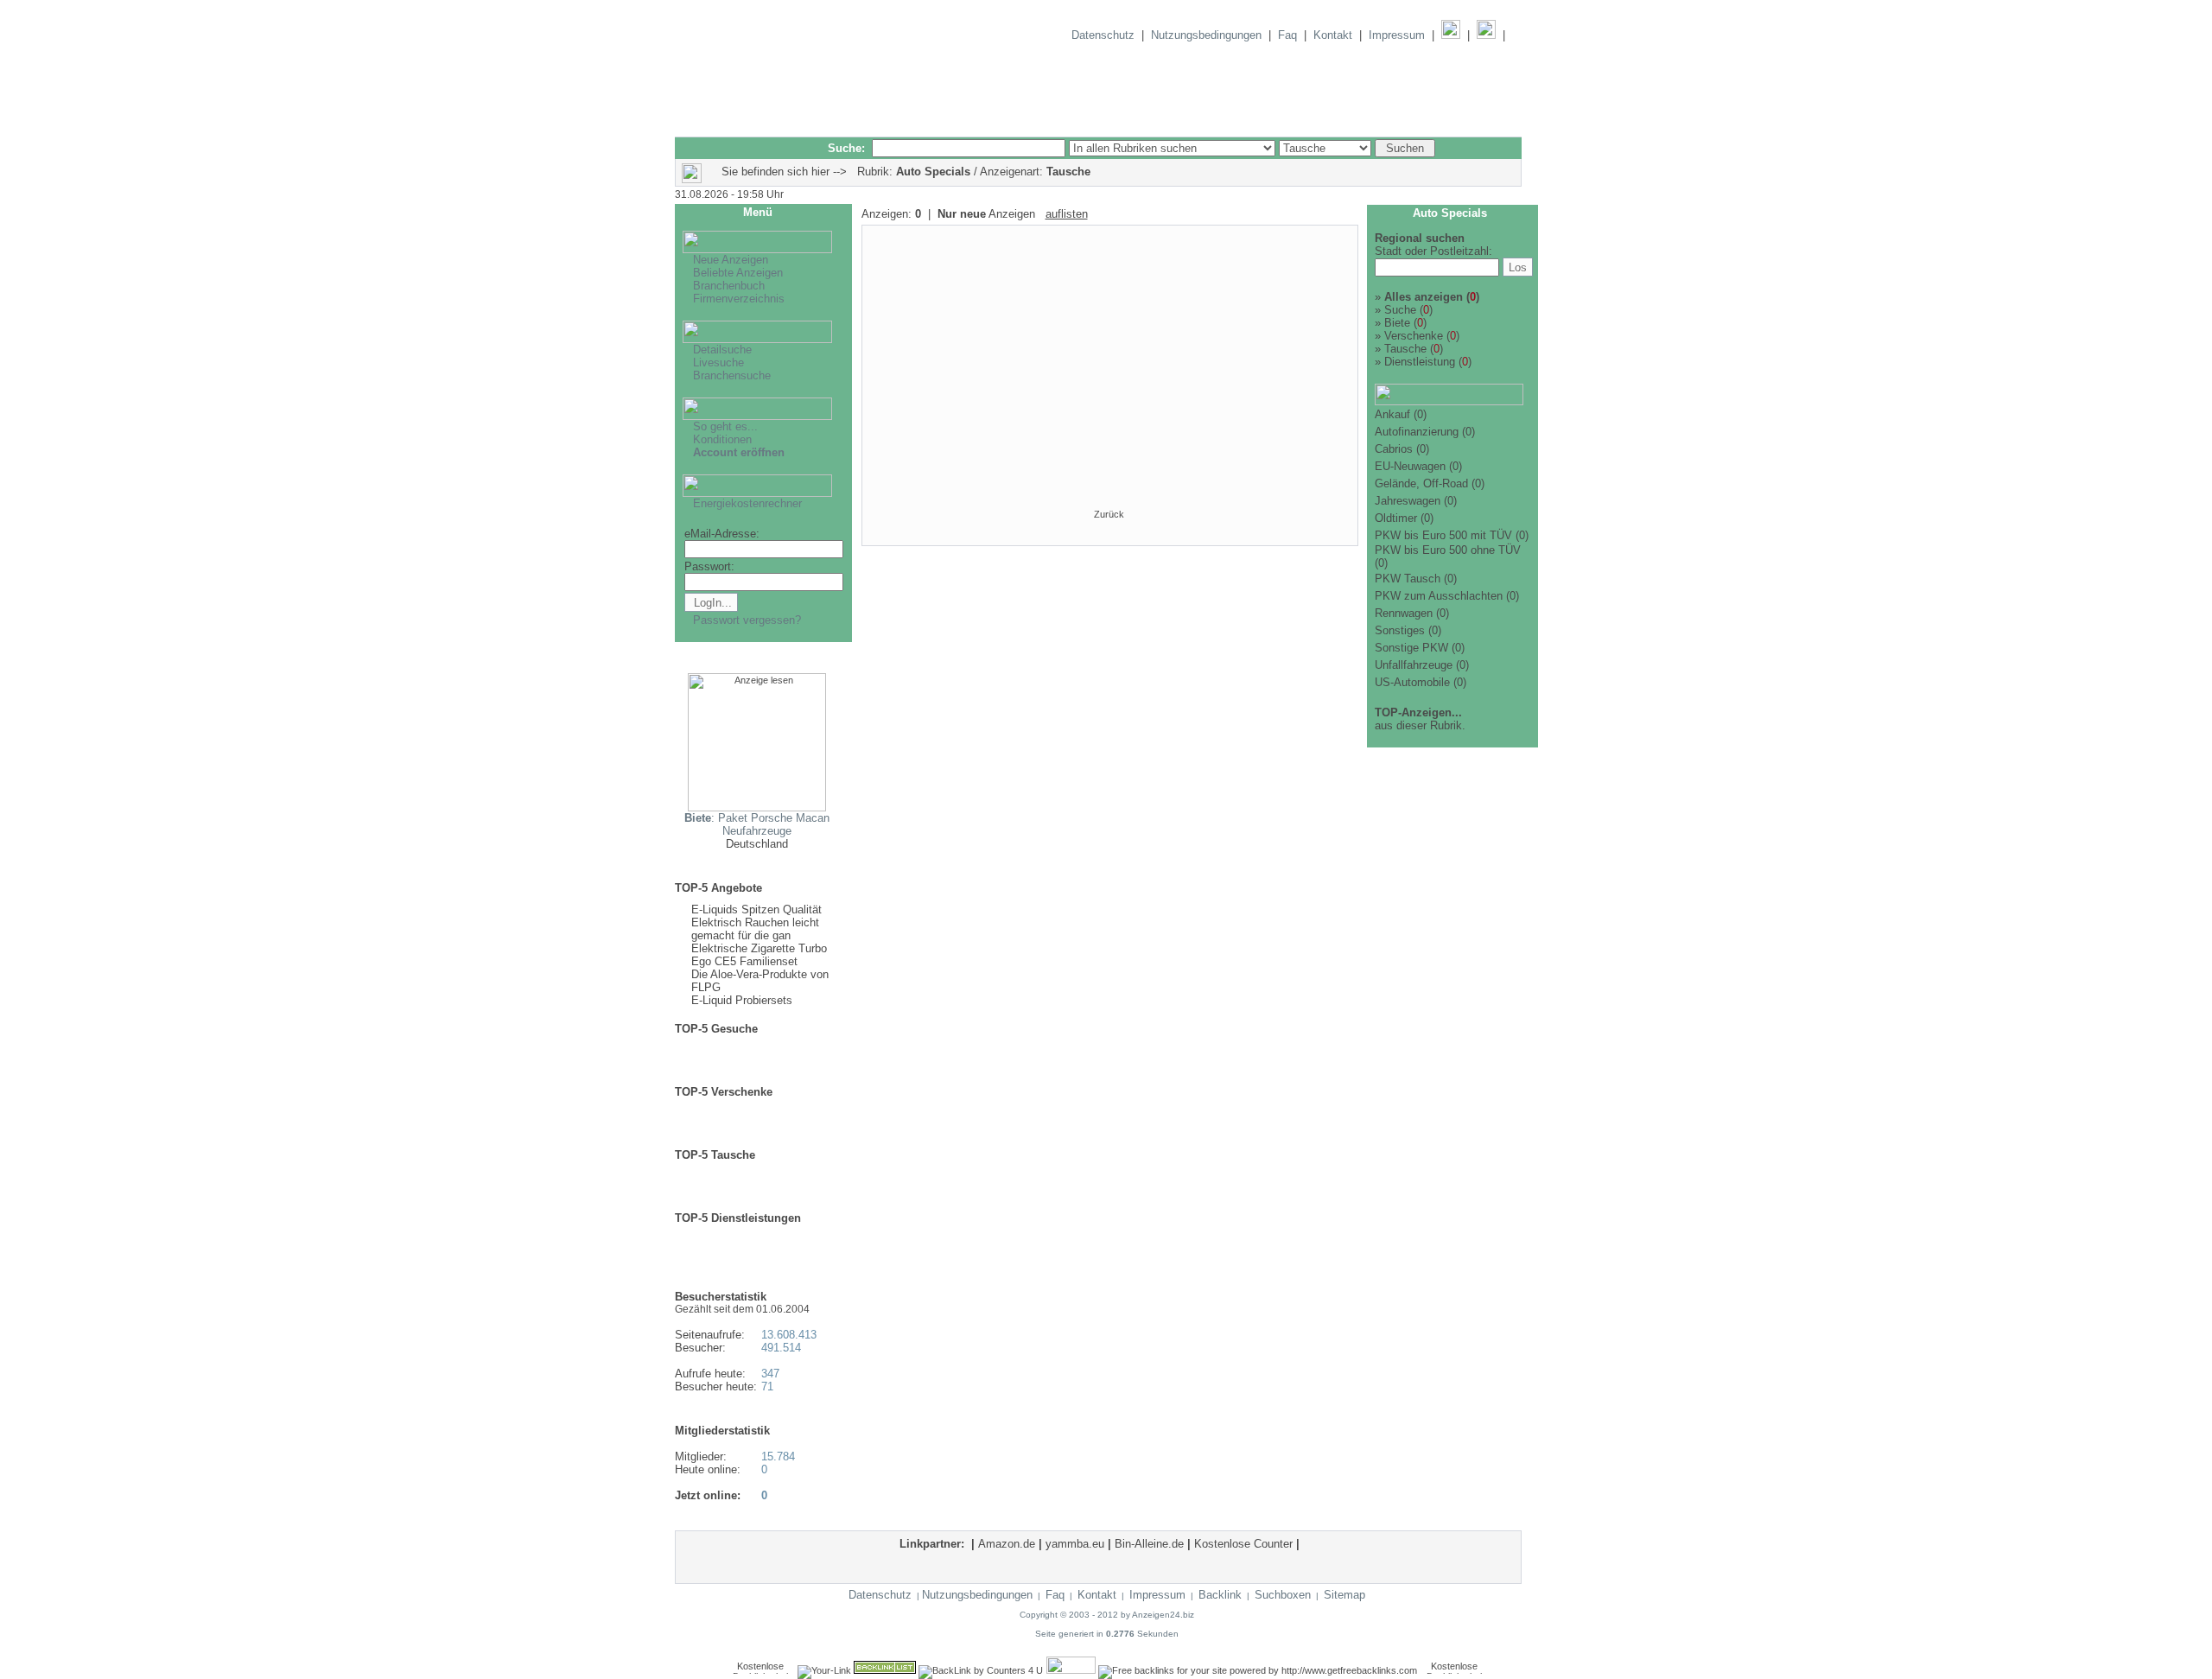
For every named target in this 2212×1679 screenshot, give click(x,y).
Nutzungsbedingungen (1206, 35)
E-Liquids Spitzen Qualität (756, 909)
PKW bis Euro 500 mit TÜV (1443, 535)
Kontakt (1333, 35)
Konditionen (722, 439)
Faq (1287, 35)
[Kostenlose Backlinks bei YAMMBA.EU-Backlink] (1454, 1670)
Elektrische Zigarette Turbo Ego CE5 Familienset (759, 955)
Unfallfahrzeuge (1414, 665)
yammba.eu (1075, 1544)
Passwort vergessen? (747, 620)
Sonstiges (1400, 630)
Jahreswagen (1408, 501)
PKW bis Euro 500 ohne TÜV (1448, 550)
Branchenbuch (729, 286)
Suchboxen (1283, 1595)
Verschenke (1409, 336)
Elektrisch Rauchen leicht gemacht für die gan (755, 929)
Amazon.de (1007, 1544)
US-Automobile (1412, 682)
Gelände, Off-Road (1421, 483)
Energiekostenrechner (747, 503)
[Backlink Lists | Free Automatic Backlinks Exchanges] (885, 1670)
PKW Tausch (1408, 579)
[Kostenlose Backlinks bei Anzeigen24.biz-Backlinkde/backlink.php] (1071, 1670)
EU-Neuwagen (1410, 466)
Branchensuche (732, 375)
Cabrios (1394, 449)
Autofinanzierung (1417, 432)
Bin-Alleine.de (1149, 1544)
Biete (1392, 323)
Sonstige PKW (1411, 648)
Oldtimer (1396, 518)
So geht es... (725, 426)
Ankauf (1392, 414)
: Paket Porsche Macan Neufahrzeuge (757, 824)
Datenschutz (1103, 35)
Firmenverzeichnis (739, 299)
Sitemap (1344, 1595)
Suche (1395, 310)
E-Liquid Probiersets (742, 1000)
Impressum (1397, 35)
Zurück (1109, 514)
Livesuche (718, 363)
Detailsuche (722, 350)
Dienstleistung (1415, 362)
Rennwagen (1404, 613)
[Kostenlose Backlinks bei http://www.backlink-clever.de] (760, 1670)
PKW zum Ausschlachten (1439, 596)
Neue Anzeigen (731, 260)
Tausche (1401, 349)
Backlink (1220, 1595)
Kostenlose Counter (1243, 1544)
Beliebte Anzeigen (738, 273)
